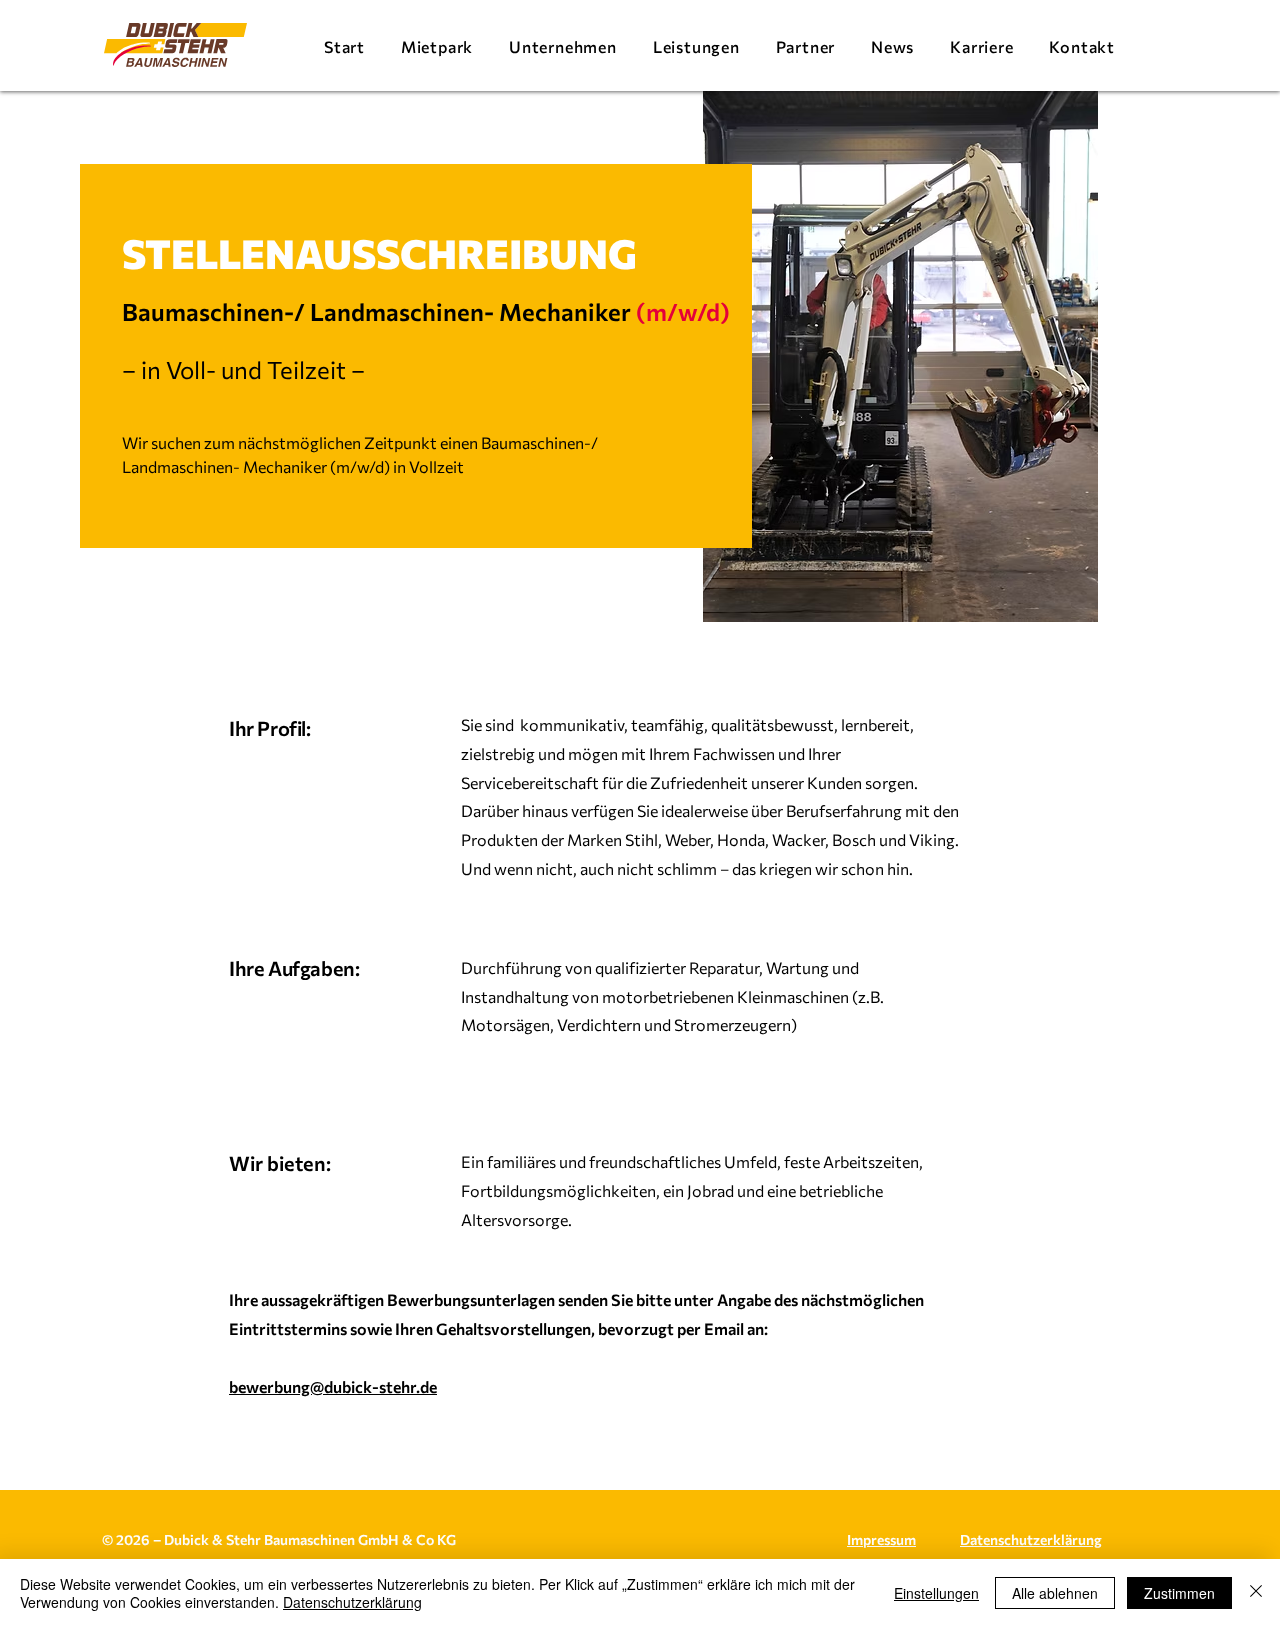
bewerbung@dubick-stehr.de (333, 1386)
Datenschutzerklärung (352, 1602)
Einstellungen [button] (936, 1593)
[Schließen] (1256, 1593)
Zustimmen (1179, 1593)
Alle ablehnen (1055, 1593)
